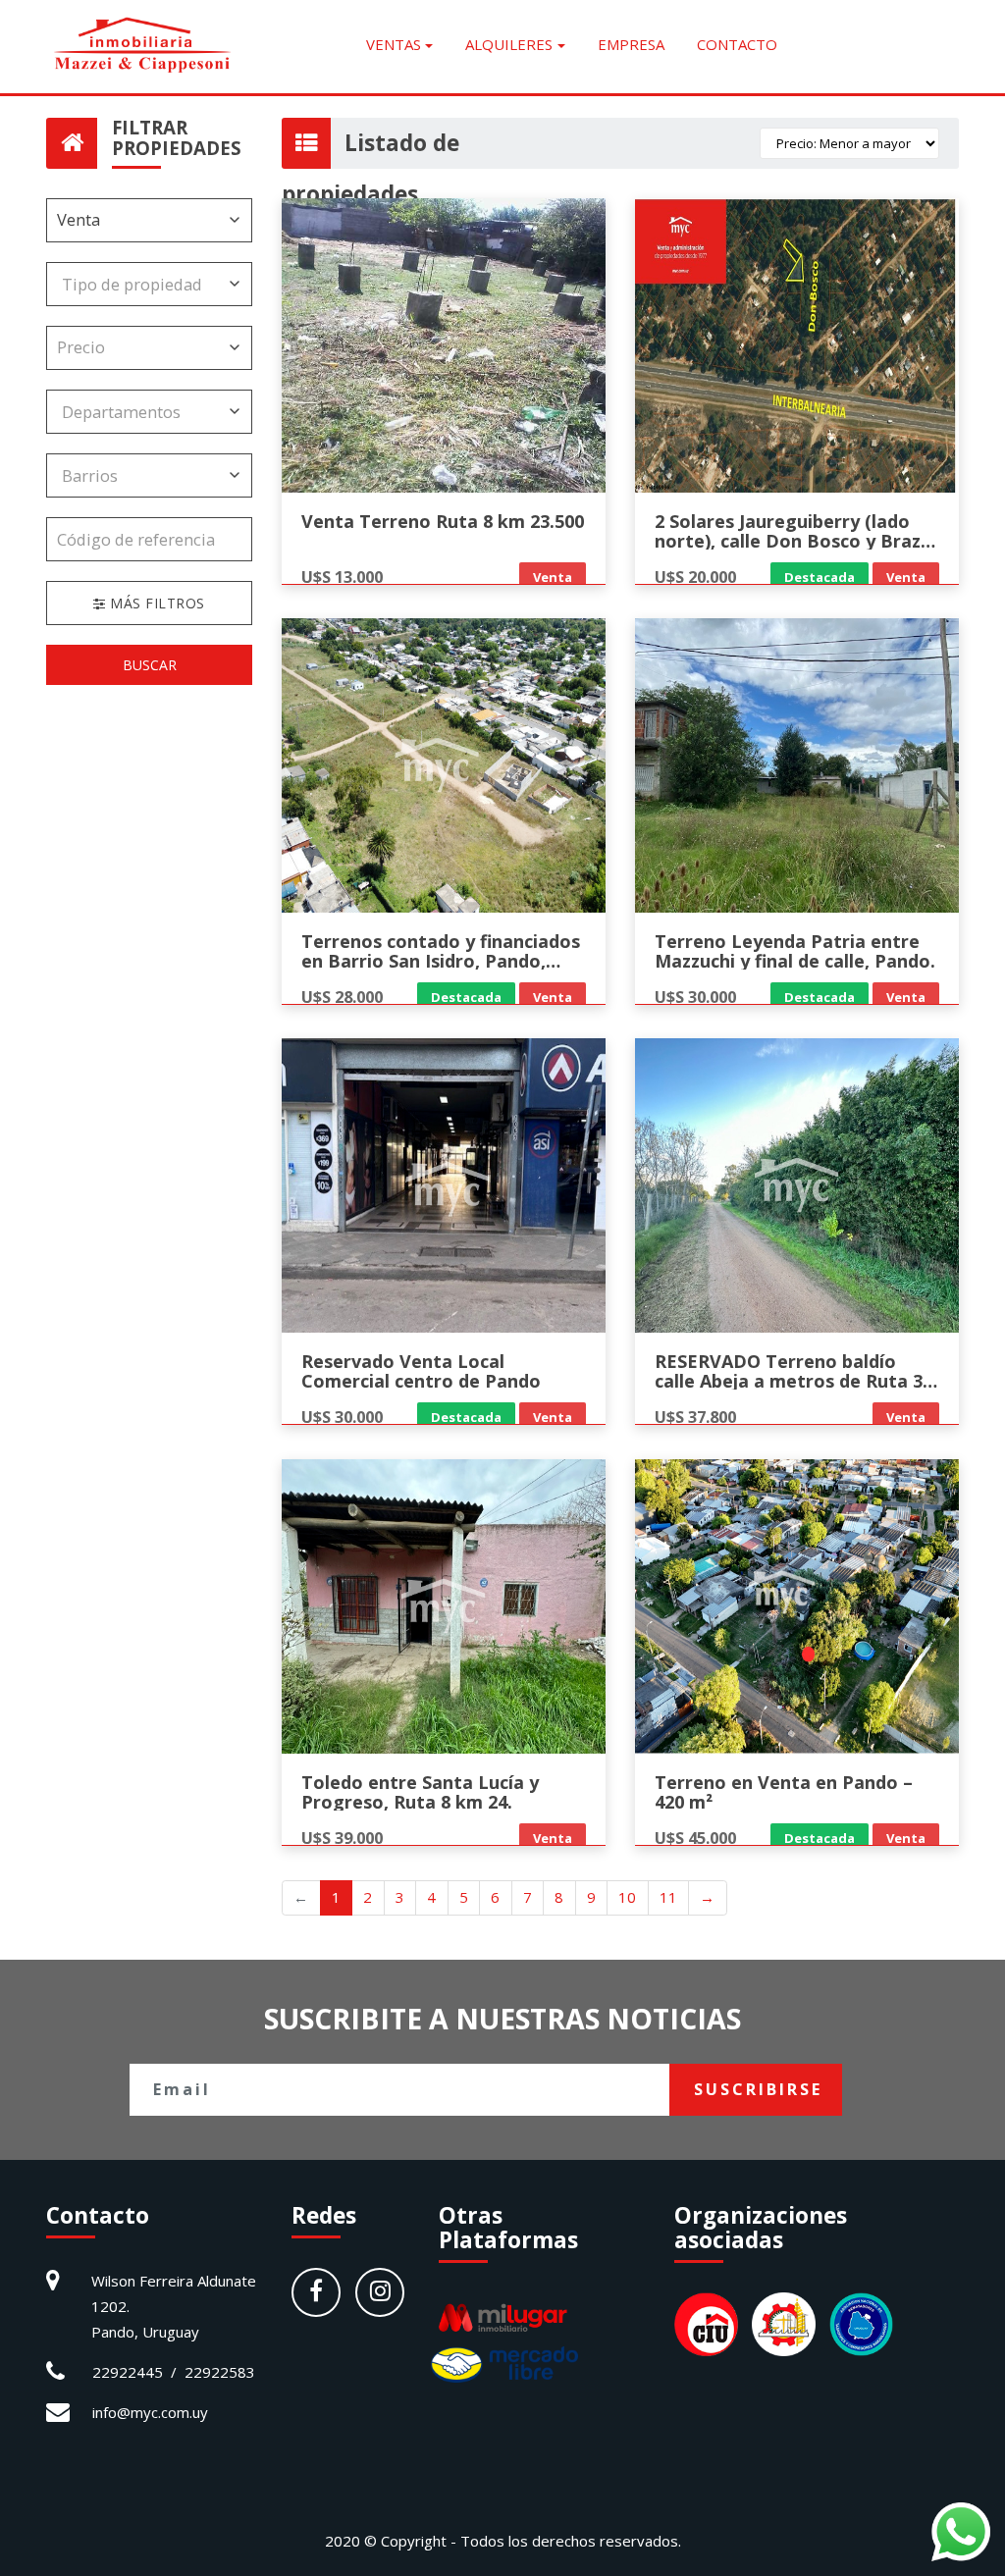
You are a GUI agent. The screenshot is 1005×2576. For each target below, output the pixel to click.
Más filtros (156, 603)
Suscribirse (758, 2089)
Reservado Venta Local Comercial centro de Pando (421, 1371)
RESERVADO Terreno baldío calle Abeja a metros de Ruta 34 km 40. (793, 1381)
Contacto (737, 44)
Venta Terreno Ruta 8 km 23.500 (443, 521)
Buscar (150, 665)
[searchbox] (134, 284)
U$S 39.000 (342, 1838)
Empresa (631, 44)
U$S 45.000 (695, 1838)
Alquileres (509, 44)
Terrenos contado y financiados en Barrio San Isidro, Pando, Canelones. (441, 961)
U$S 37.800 (695, 1417)
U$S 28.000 (342, 997)
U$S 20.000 (695, 577)
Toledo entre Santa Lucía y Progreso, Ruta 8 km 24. (420, 1792)
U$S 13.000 (342, 577)
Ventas (394, 44)
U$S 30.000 (695, 997)
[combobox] (149, 284)
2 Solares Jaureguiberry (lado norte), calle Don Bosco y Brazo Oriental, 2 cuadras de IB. (793, 541)
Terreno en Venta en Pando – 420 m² (784, 1792)
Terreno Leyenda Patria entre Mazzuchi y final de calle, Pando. (795, 951)
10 (627, 1897)
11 (668, 1897)
